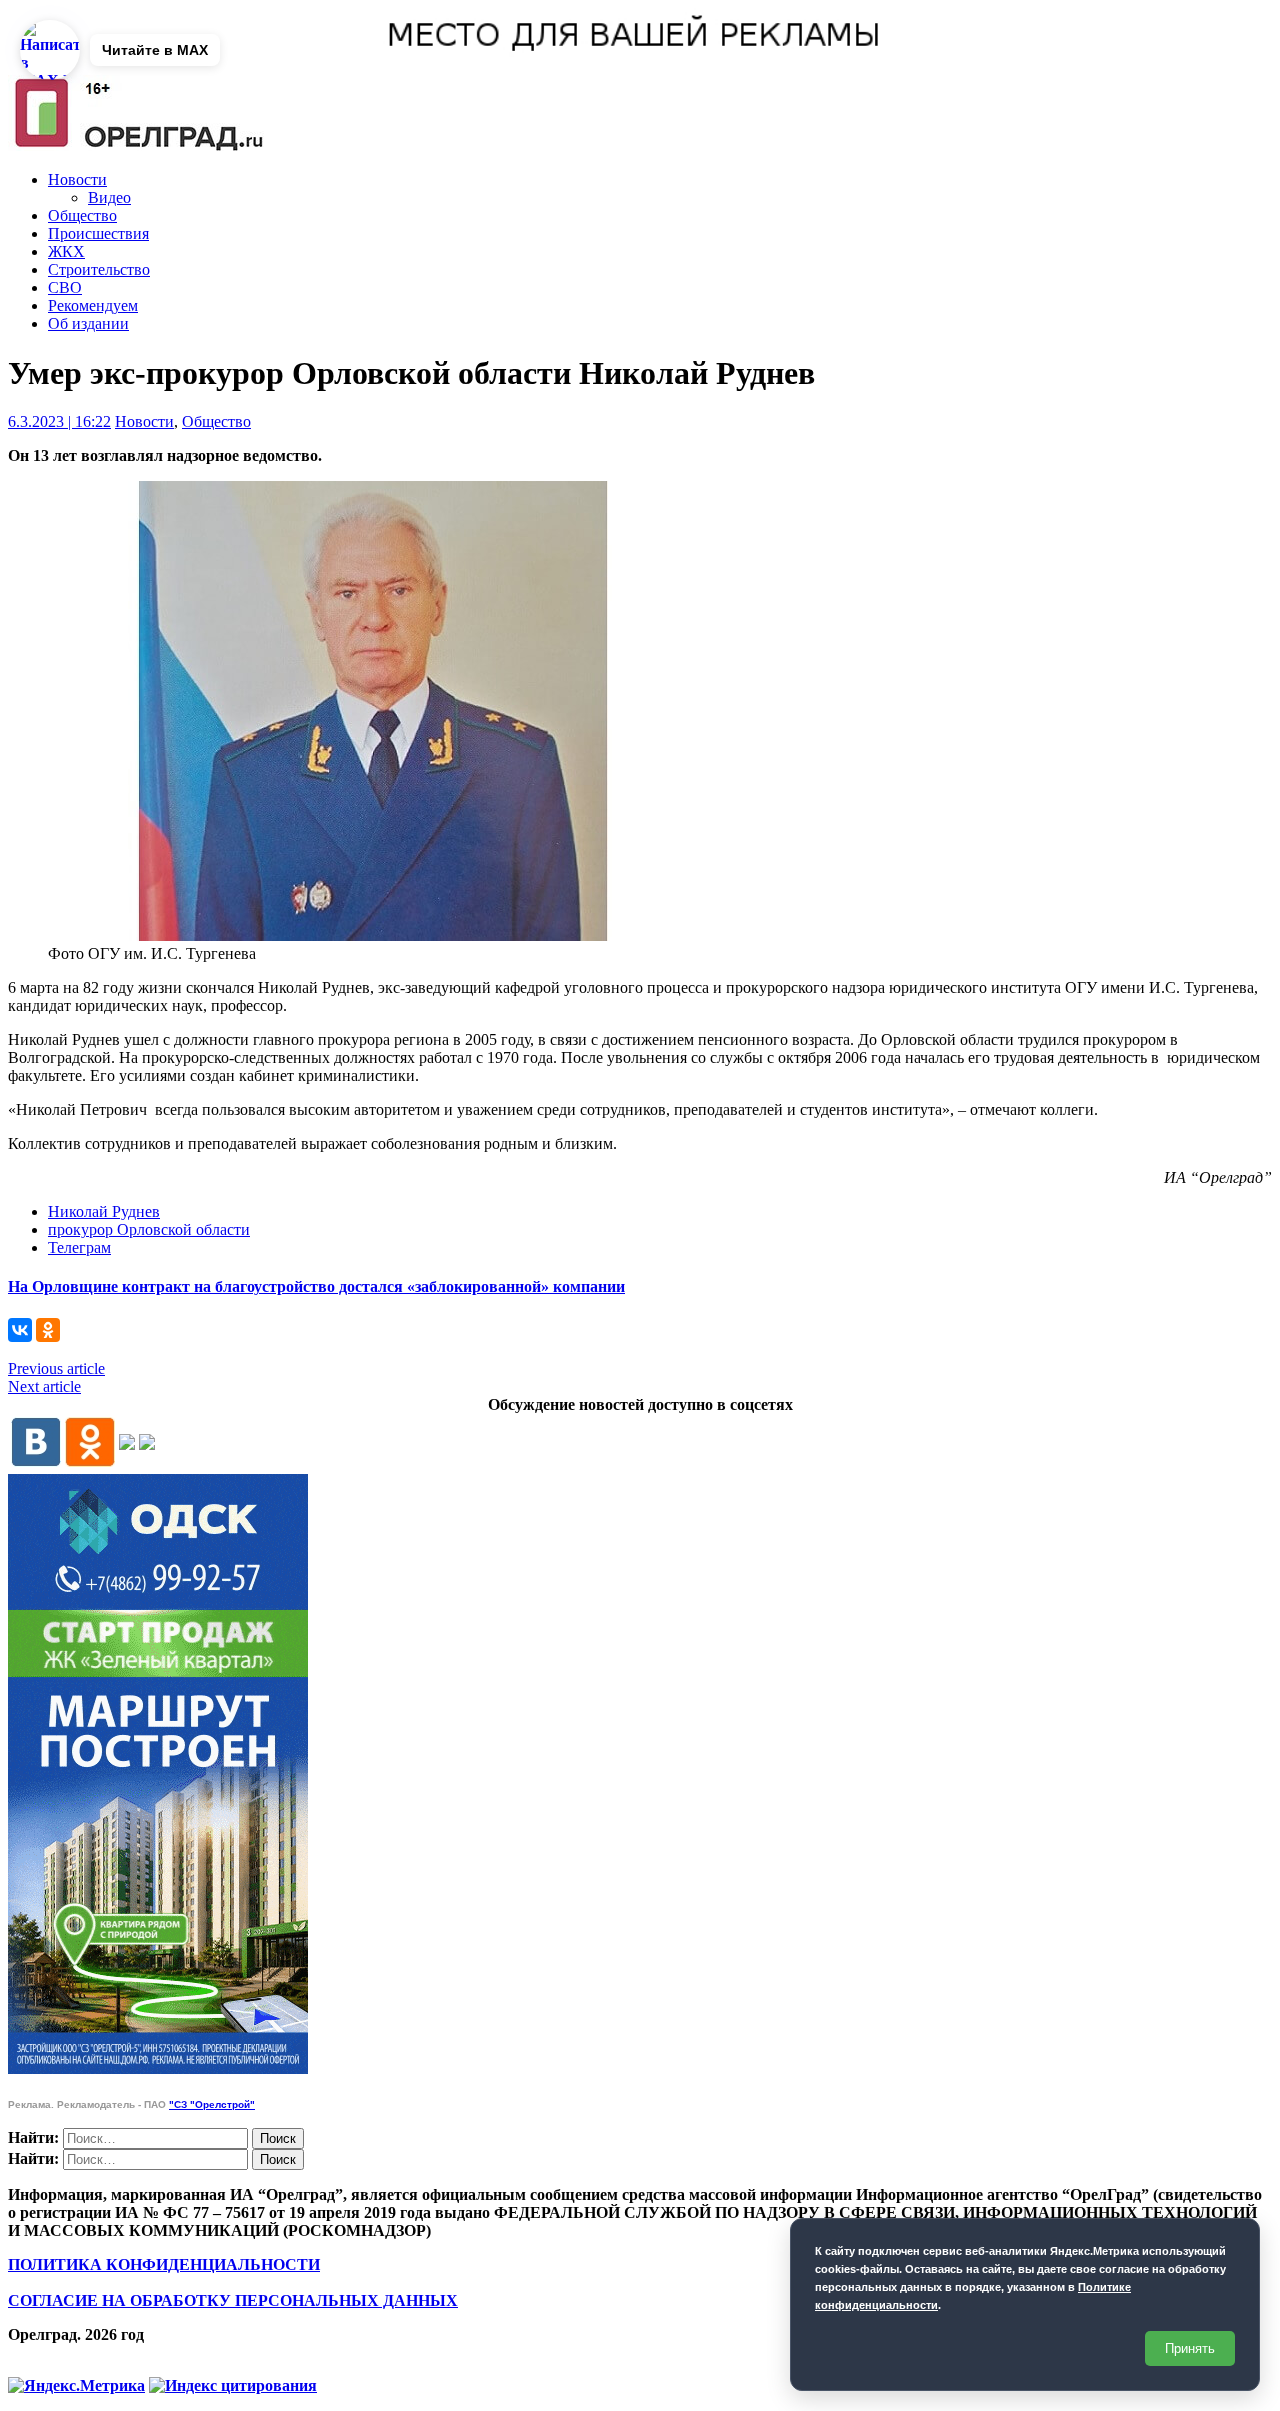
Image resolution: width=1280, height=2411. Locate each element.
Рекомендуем (93, 305)
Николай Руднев (104, 1211)
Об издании (88, 323)
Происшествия (98, 233)
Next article (44, 1386)
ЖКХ (66, 251)
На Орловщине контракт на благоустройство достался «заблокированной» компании (316, 1286)
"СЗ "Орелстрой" (212, 2104)
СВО (65, 287)
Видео (109, 197)
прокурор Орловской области (149, 1229)
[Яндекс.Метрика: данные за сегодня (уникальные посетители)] (76, 2386)
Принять (1190, 2348)
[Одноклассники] (48, 1330)
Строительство (99, 269)
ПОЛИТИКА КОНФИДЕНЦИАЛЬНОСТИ (164, 2264)
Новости (77, 179)
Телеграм (79, 1247)
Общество (82, 215)
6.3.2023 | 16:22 (59, 421)
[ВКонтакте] (20, 1330)
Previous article (56, 1368)
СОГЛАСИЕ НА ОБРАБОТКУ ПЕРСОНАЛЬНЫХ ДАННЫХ (233, 2300)
